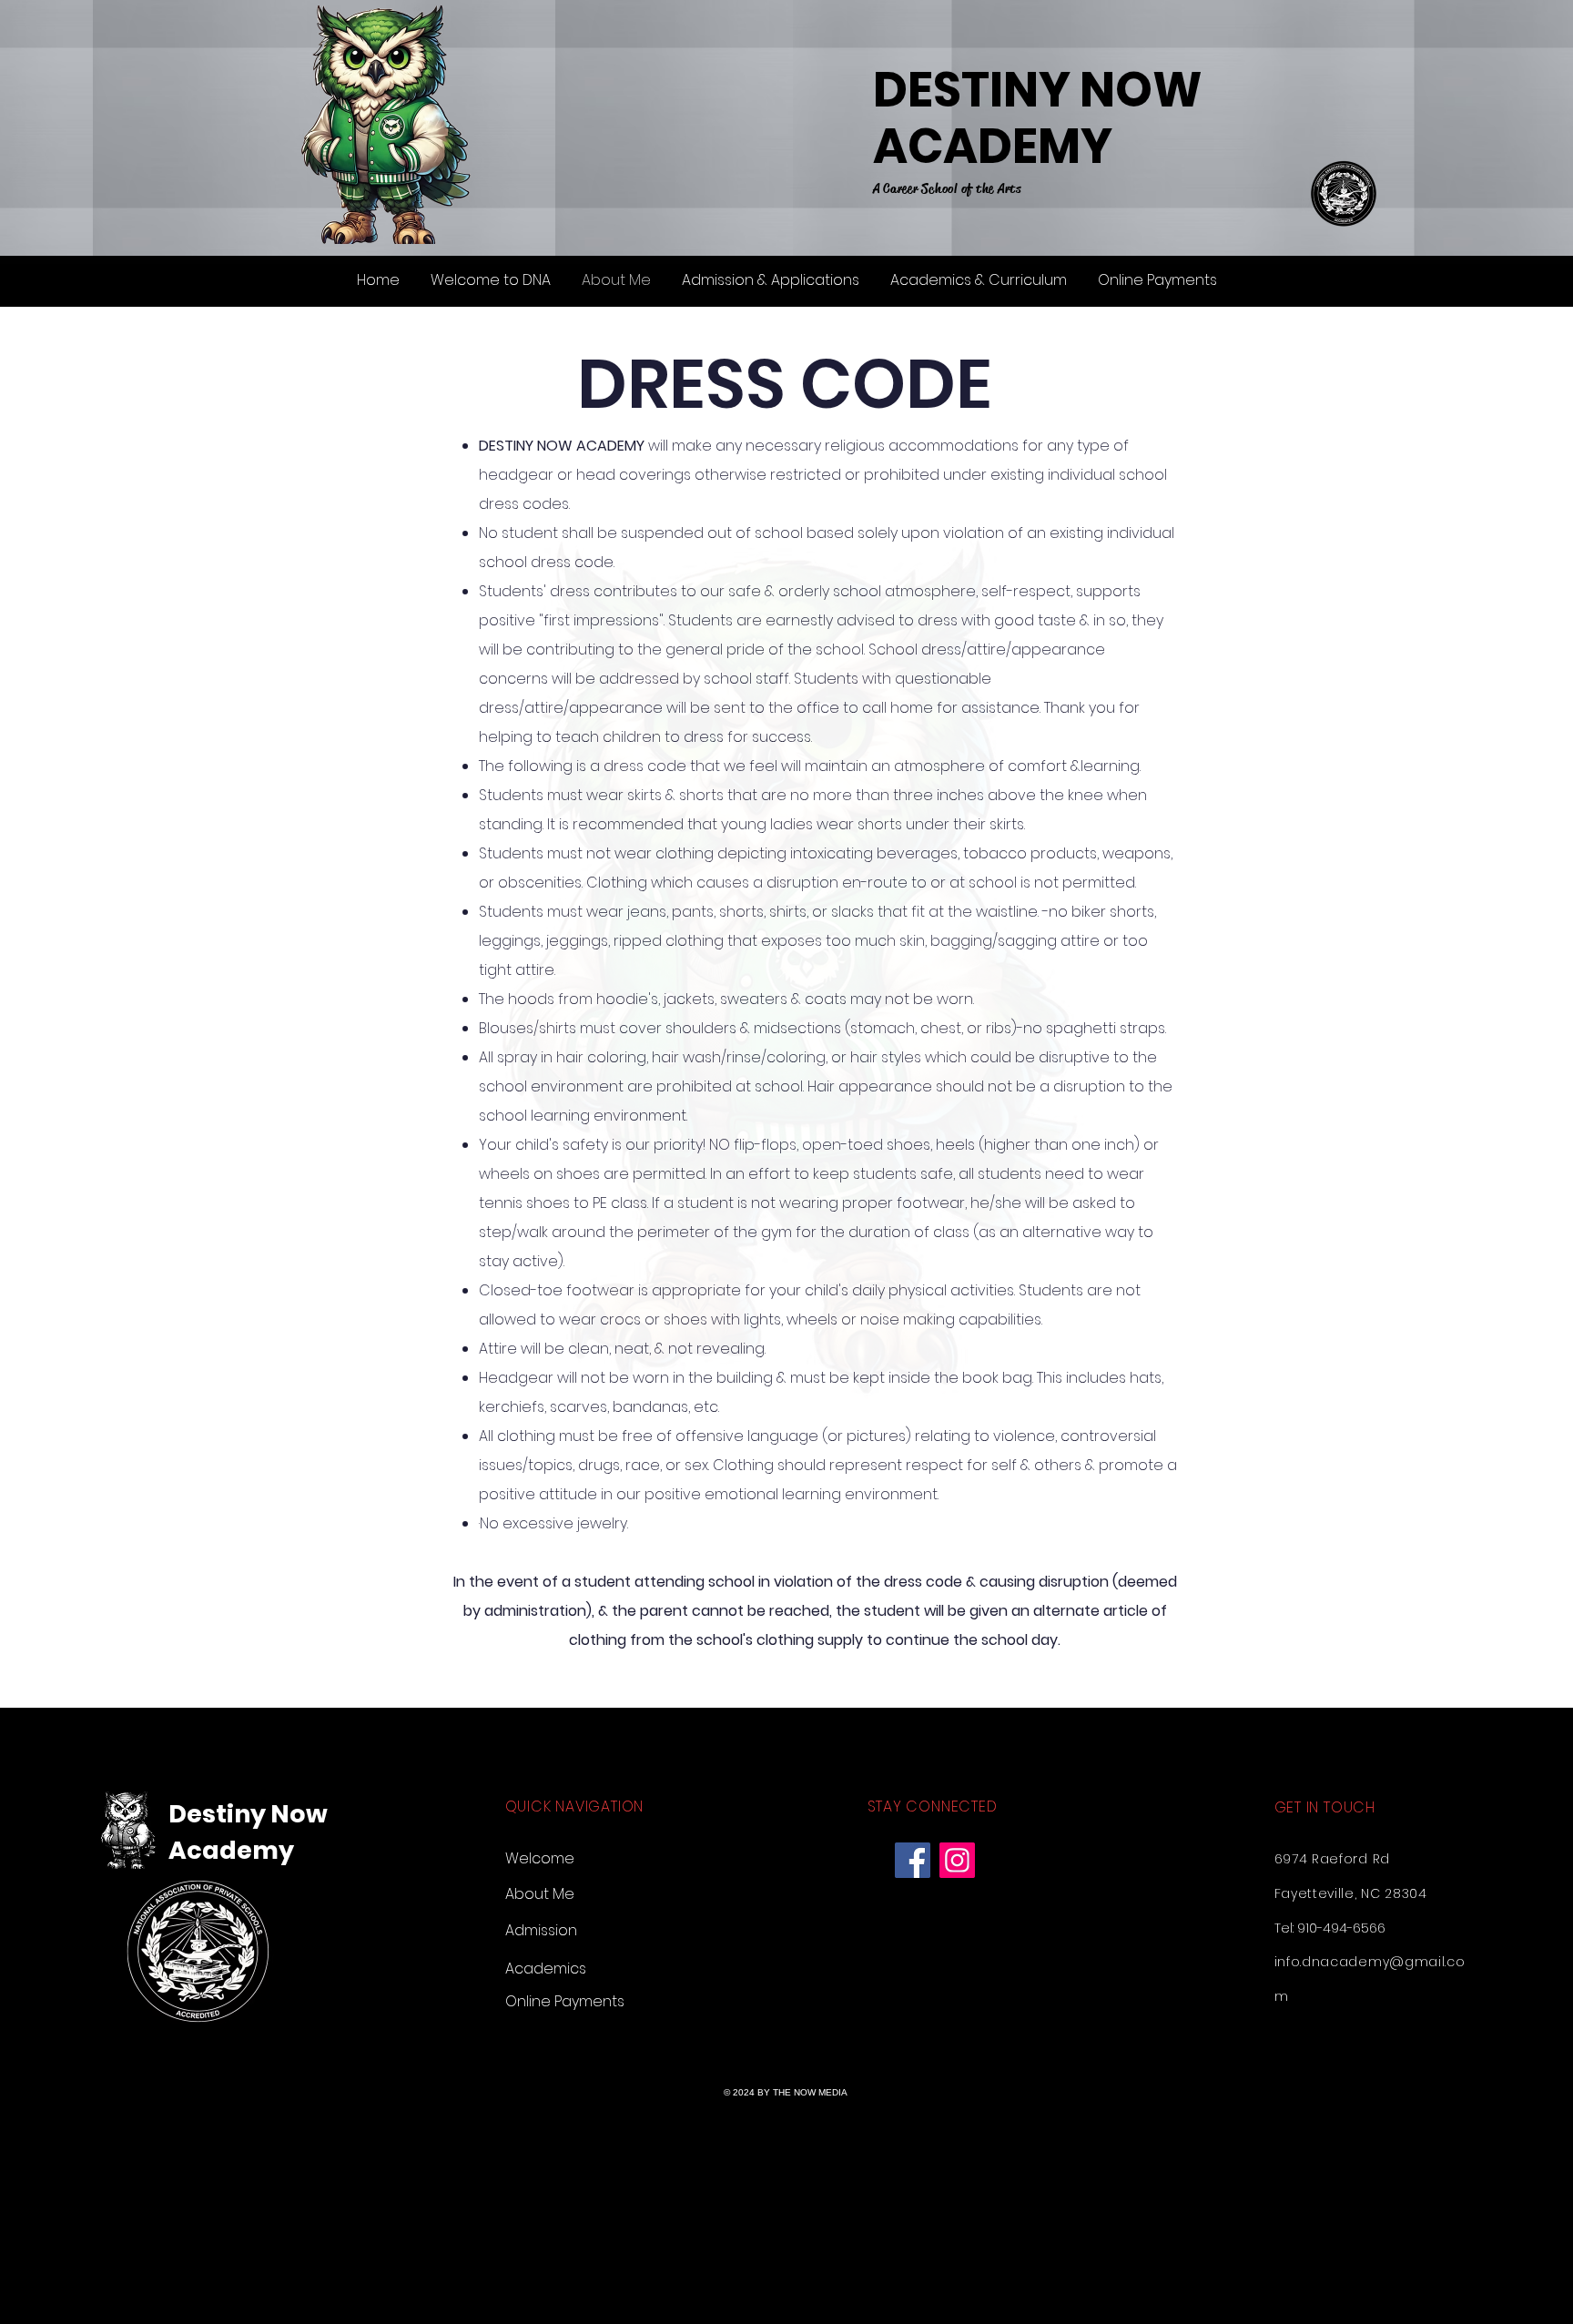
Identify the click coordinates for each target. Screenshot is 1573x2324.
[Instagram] (957, 1860)
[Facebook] (913, 1860)
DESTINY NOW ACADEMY (1038, 118)
